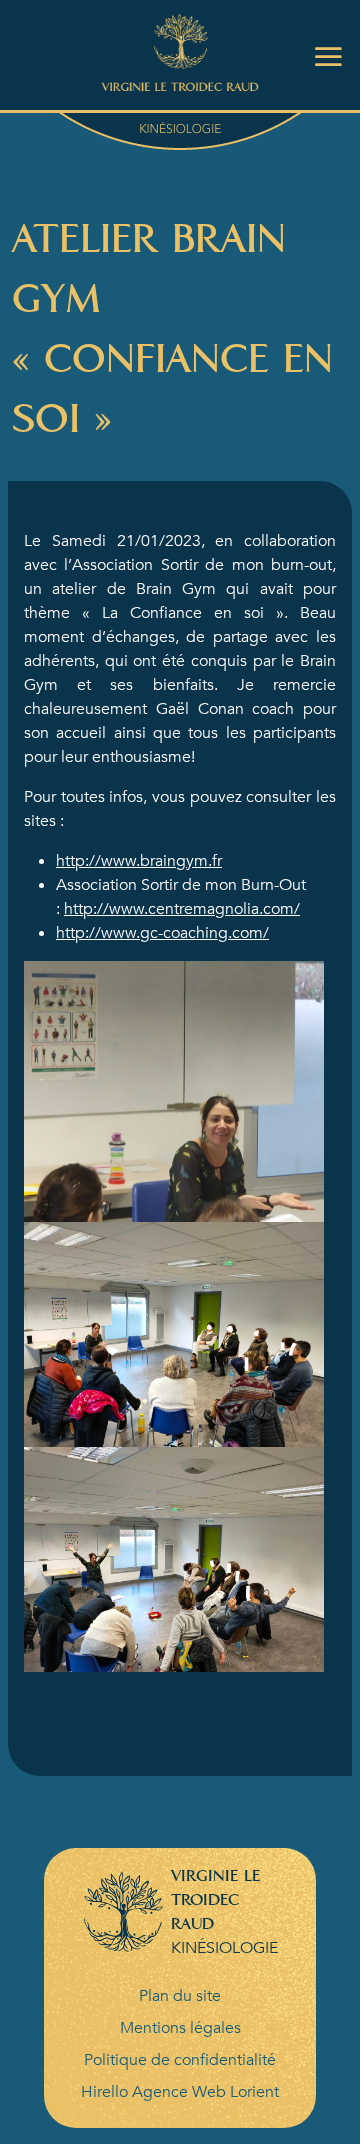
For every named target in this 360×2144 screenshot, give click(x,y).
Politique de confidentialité (180, 2060)
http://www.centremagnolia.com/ (182, 909)
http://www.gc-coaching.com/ (162, 933)
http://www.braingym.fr (139, 861)
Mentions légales (180, 2028)
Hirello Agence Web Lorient (180, 2092)
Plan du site (180, 1996)
